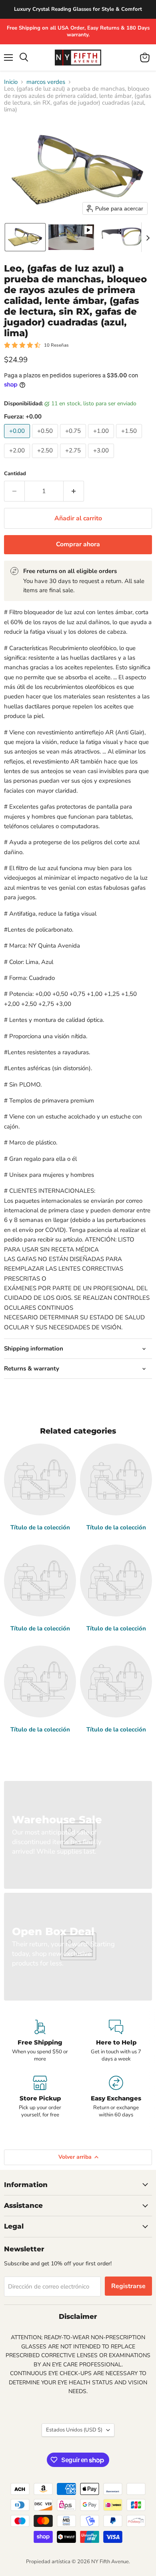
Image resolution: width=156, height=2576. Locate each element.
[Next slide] (148, 237)
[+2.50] (46, 460)
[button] (25, 237)
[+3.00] (102, 460)
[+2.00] (18, 460)
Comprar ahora (78, 544)
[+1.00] (102, 440)
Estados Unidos (74, 2430)
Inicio (11, 82)
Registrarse (128, 2286)
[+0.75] (74, 440)
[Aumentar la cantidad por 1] (74, 491)
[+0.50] (46, 440)
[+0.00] (18, 440)
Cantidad (15, 474)
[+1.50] (130, 440)
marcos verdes (46, 82)
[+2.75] (74, 460)
